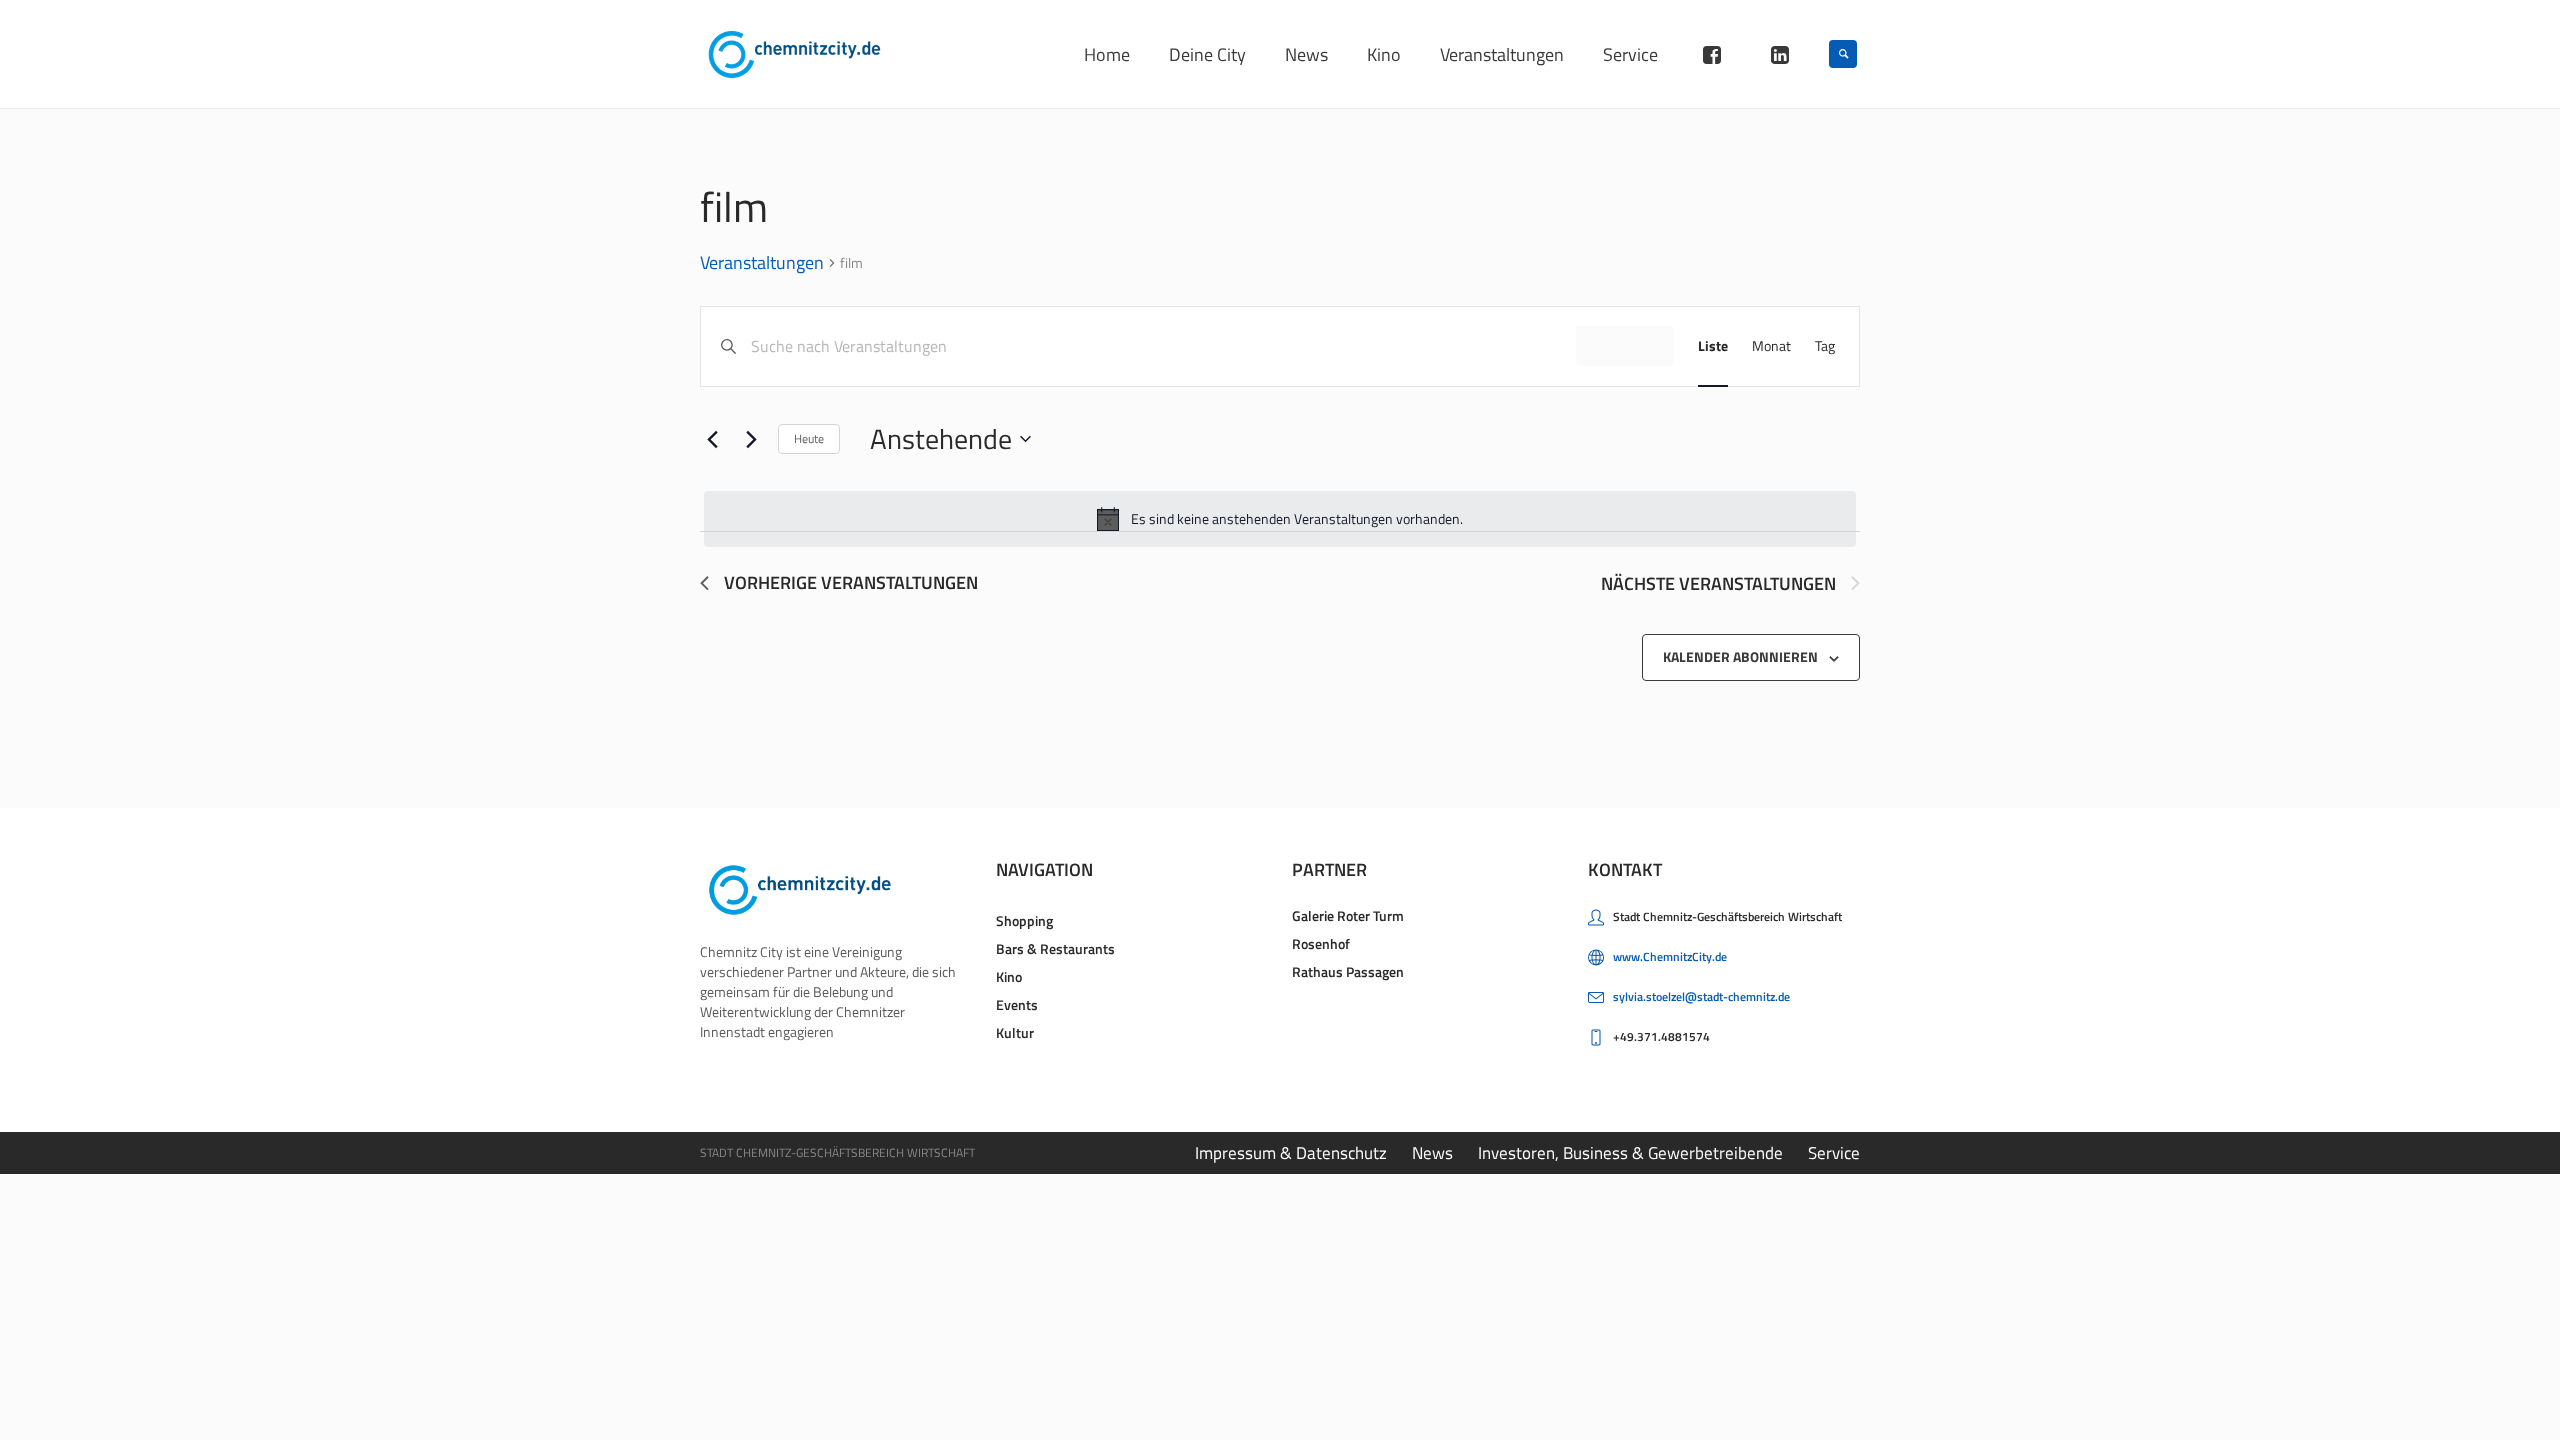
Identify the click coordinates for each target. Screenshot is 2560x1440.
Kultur (1015, 1032)
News (1432, 1153)
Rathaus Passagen (1348, 971)
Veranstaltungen (762, 264)
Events (1017, 1004)
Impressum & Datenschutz (1291, 1153)
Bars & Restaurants (1055, 948)
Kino (1009, 976)
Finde (1625, 345)
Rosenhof (1321, 943)
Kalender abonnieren (1740, 656)
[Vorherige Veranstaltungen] (712, 439)
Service (1834, 1153)
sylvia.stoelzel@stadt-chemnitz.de (1701, 996)
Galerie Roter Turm (1348, 915)
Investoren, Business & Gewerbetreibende (1630, 1153)
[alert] (1280, 519)
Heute (809, 438)
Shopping (1024, 920)
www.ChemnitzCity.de (1670, 956)
